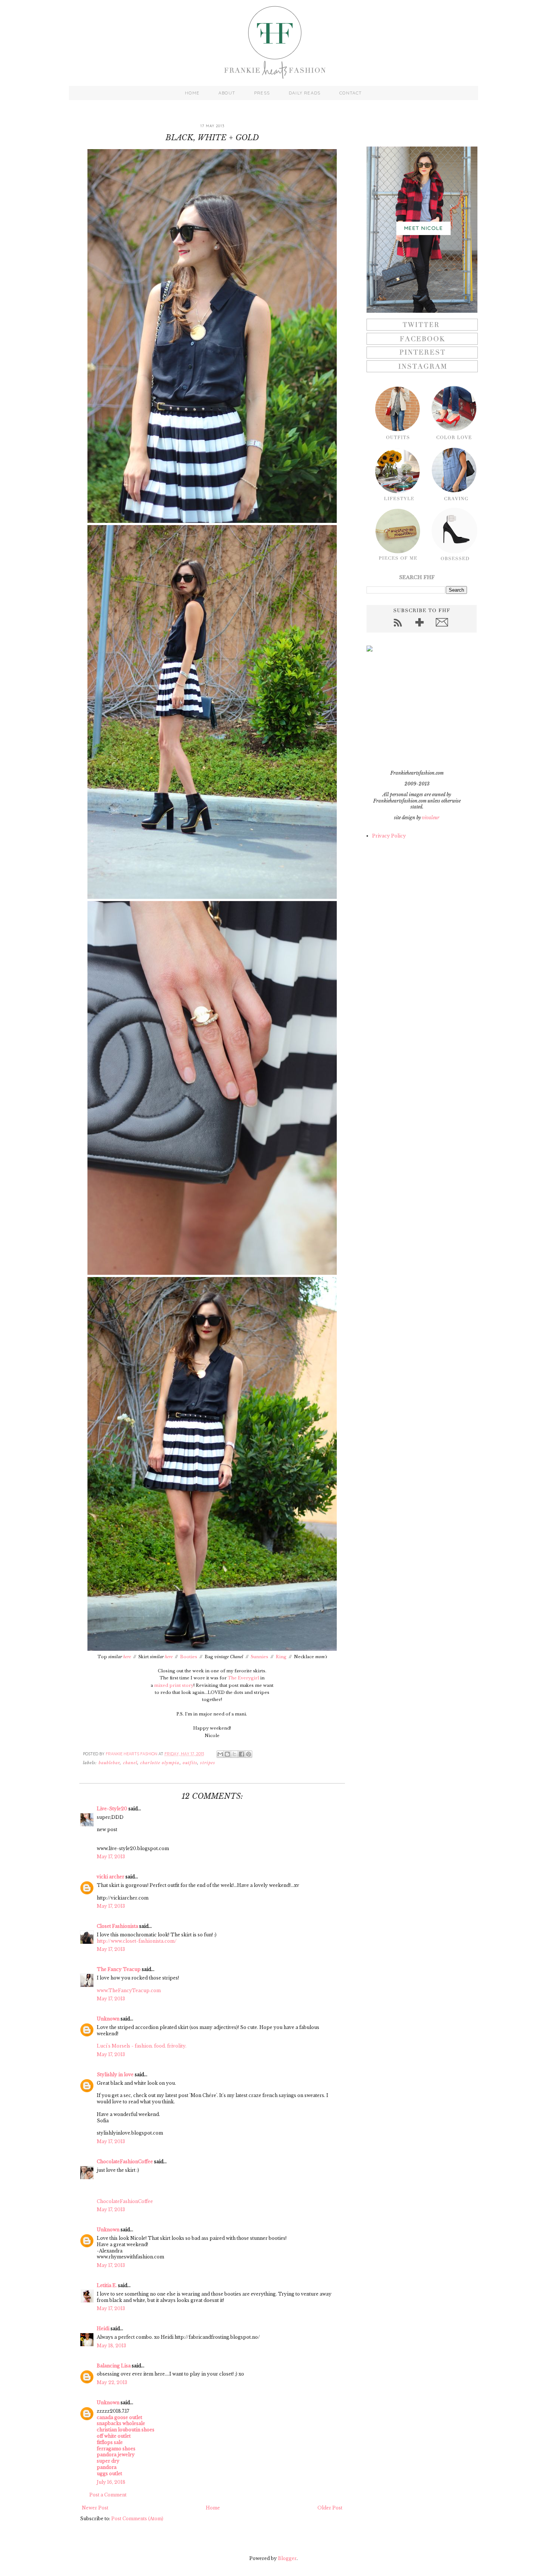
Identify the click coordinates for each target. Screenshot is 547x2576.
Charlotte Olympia (160, 1763)
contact (351, 93)
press (262, 93)
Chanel (130, 1763)
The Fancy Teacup (119, 1969)
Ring (281, 1657)
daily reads (305, 93)
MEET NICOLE (423, 228)
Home (213, 2508)
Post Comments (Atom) (137, 2519)
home (192, 93)
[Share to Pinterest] (249, 1754)
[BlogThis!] (227, 1754)
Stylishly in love (115, 2075)
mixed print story (174, 1685)
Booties (189, 1657)
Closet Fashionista (117, 1926)
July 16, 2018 (111, 2482)
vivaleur (431, 818)
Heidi (103, 2329)
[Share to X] (234, 1754)
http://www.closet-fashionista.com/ (137, 1941)
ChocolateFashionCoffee (125, 2162)
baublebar (109, 1763)
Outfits (190, 1763)
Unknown (108, 2019)
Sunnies (260, 1657)
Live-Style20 (112, 1809)
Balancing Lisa (114, 2366)
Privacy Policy (389, 836)
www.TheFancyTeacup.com (129, 1990)
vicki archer (111, 1877)
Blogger (287, 2558)
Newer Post (95, 2508)
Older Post (330, 2508)
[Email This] (220, 1754)
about (227, 93)
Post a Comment (108, 2495)
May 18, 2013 (111, 2346)
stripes (208, 1763)
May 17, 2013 (111, 1857)
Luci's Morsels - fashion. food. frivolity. (142, 2046)
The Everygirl (243, 1678)
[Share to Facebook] (241, 1754)
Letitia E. (107, 2285)
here (127, 1657)
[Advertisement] (413, 711)
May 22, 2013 (112, 2382)
